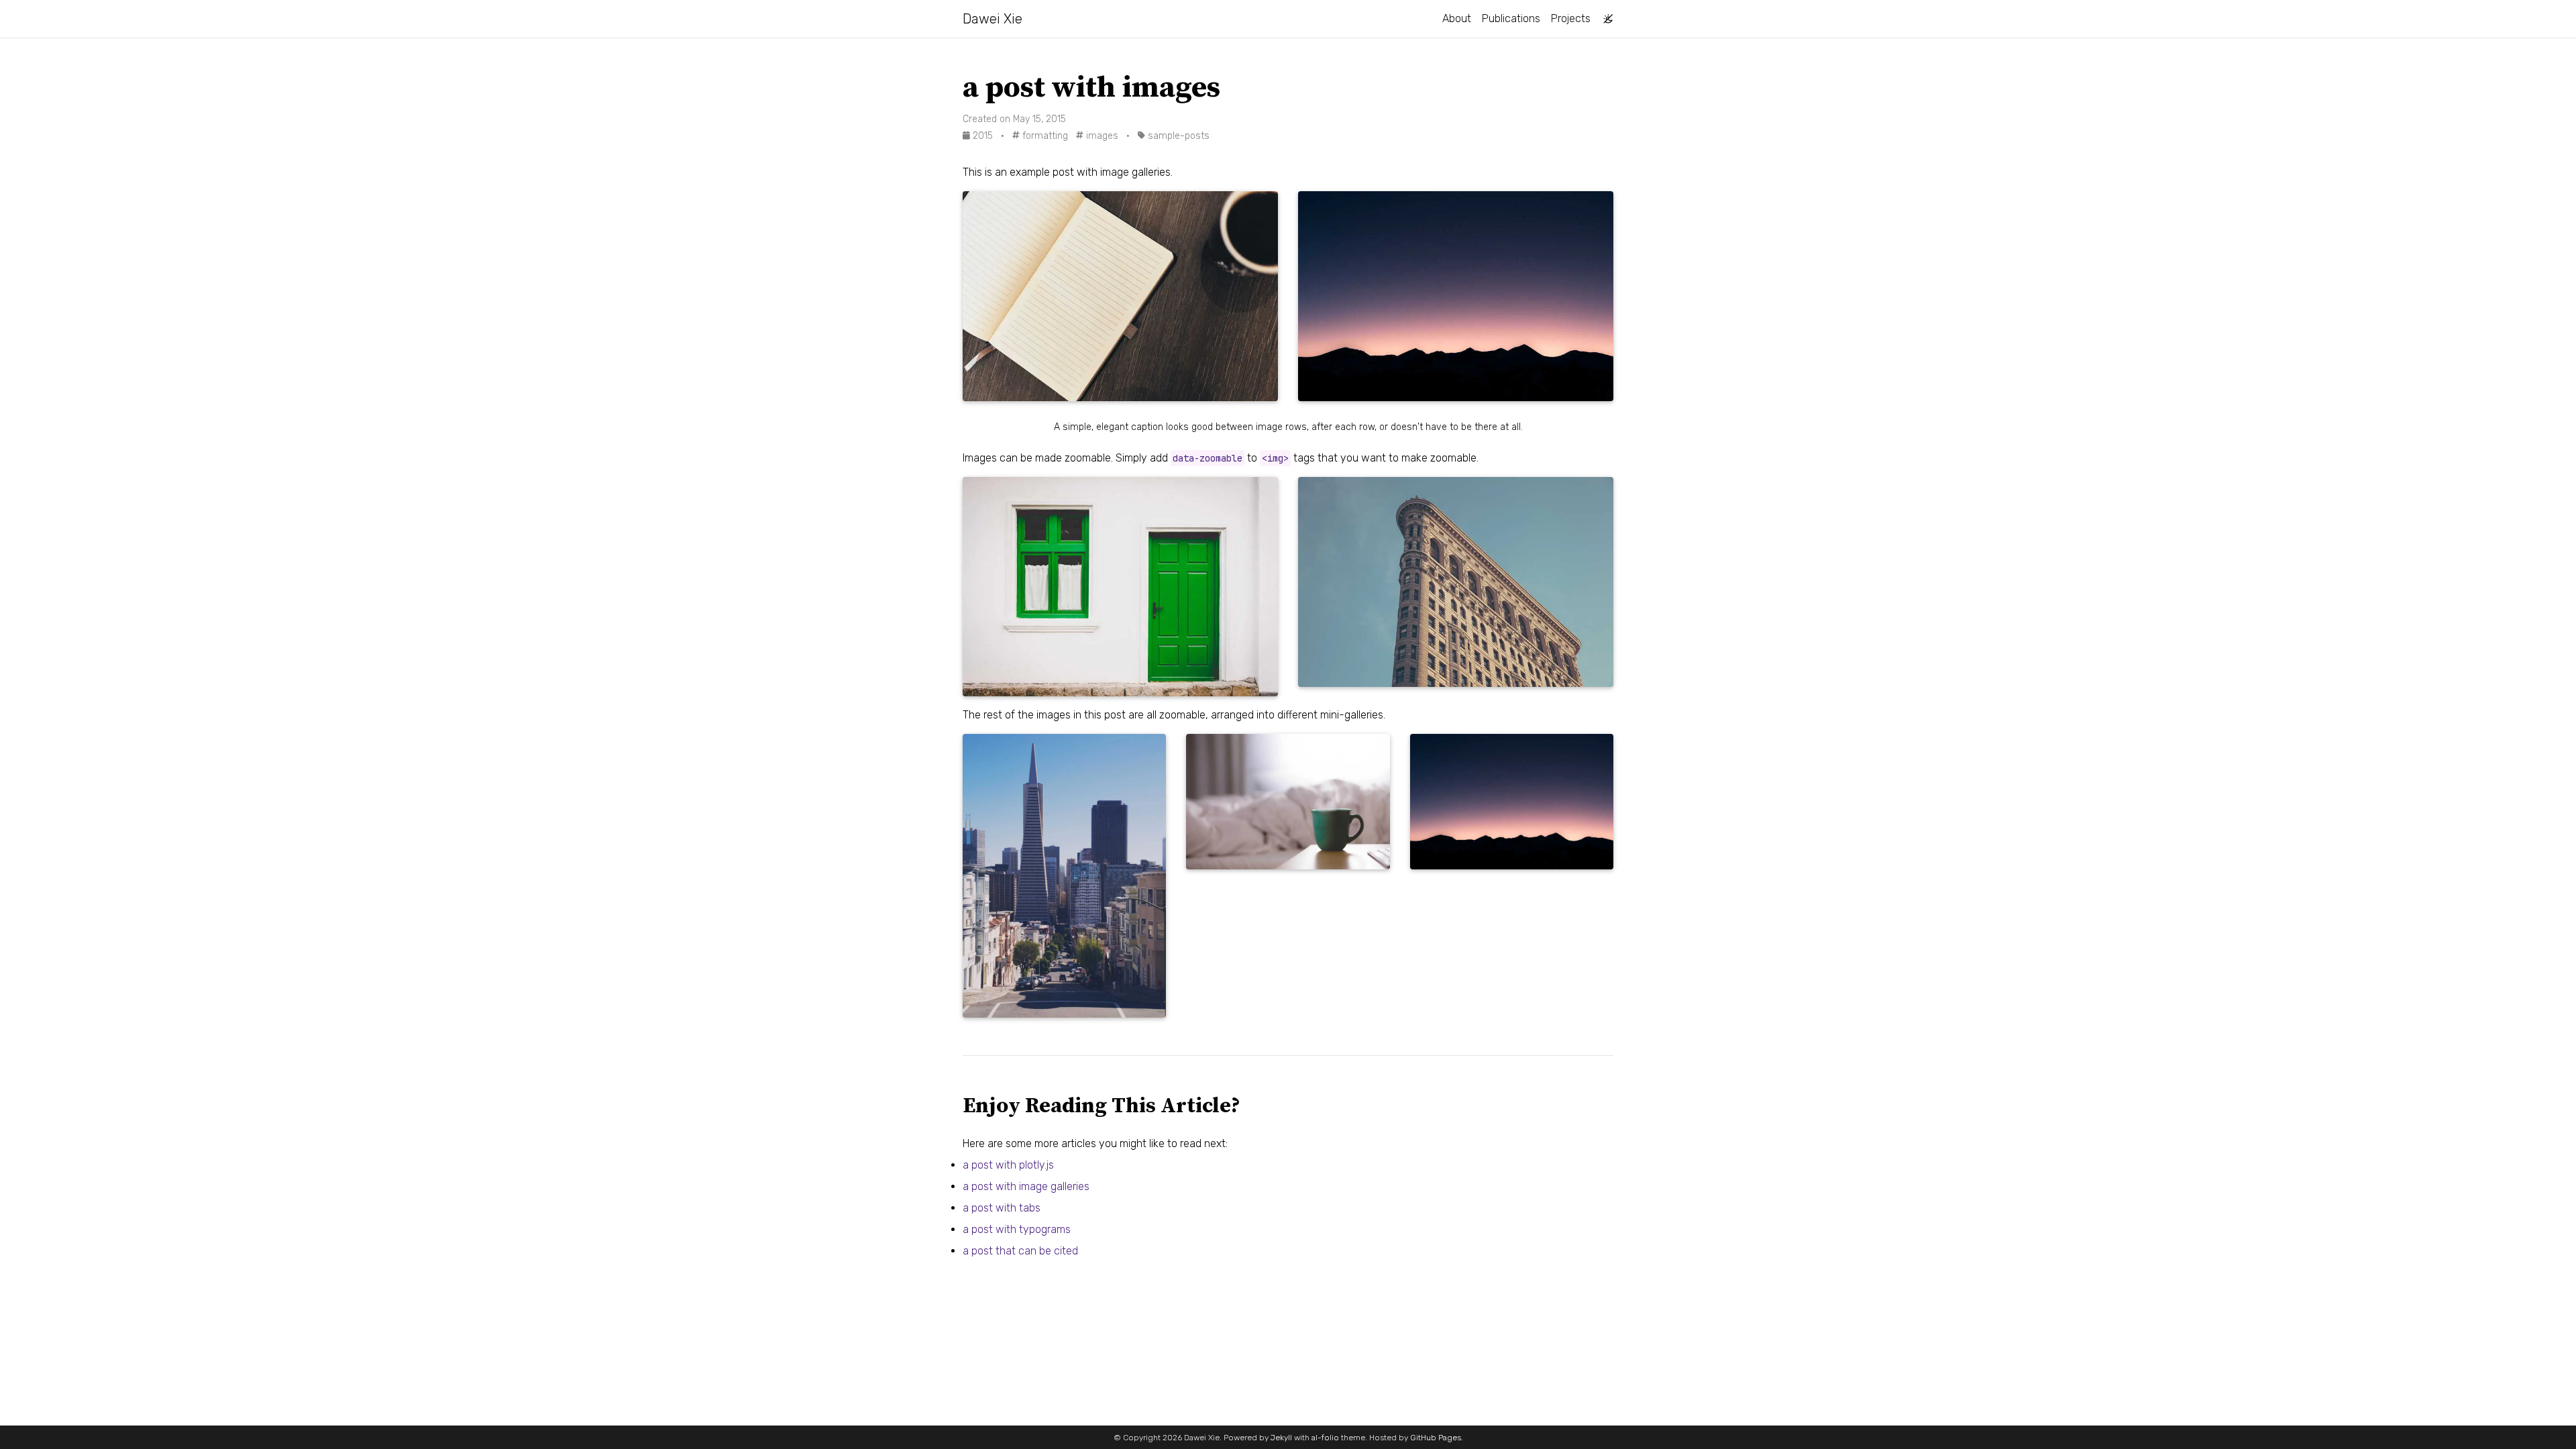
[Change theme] (1605, 15)
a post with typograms (1017, 1229)
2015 (983, 136)
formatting (1044, 136)
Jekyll (1281, 1438)
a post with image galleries (1026, 1186)
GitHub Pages (1436, 1438)
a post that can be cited (1020, 1251)
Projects (1571, 18)
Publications (1511, 18)
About (1457, 18)
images (1101, 136)
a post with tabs (1002, 1208)
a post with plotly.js (1008, 1165)
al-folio (1325, 1438)
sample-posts (1177, 136)
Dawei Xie (992, 19)
